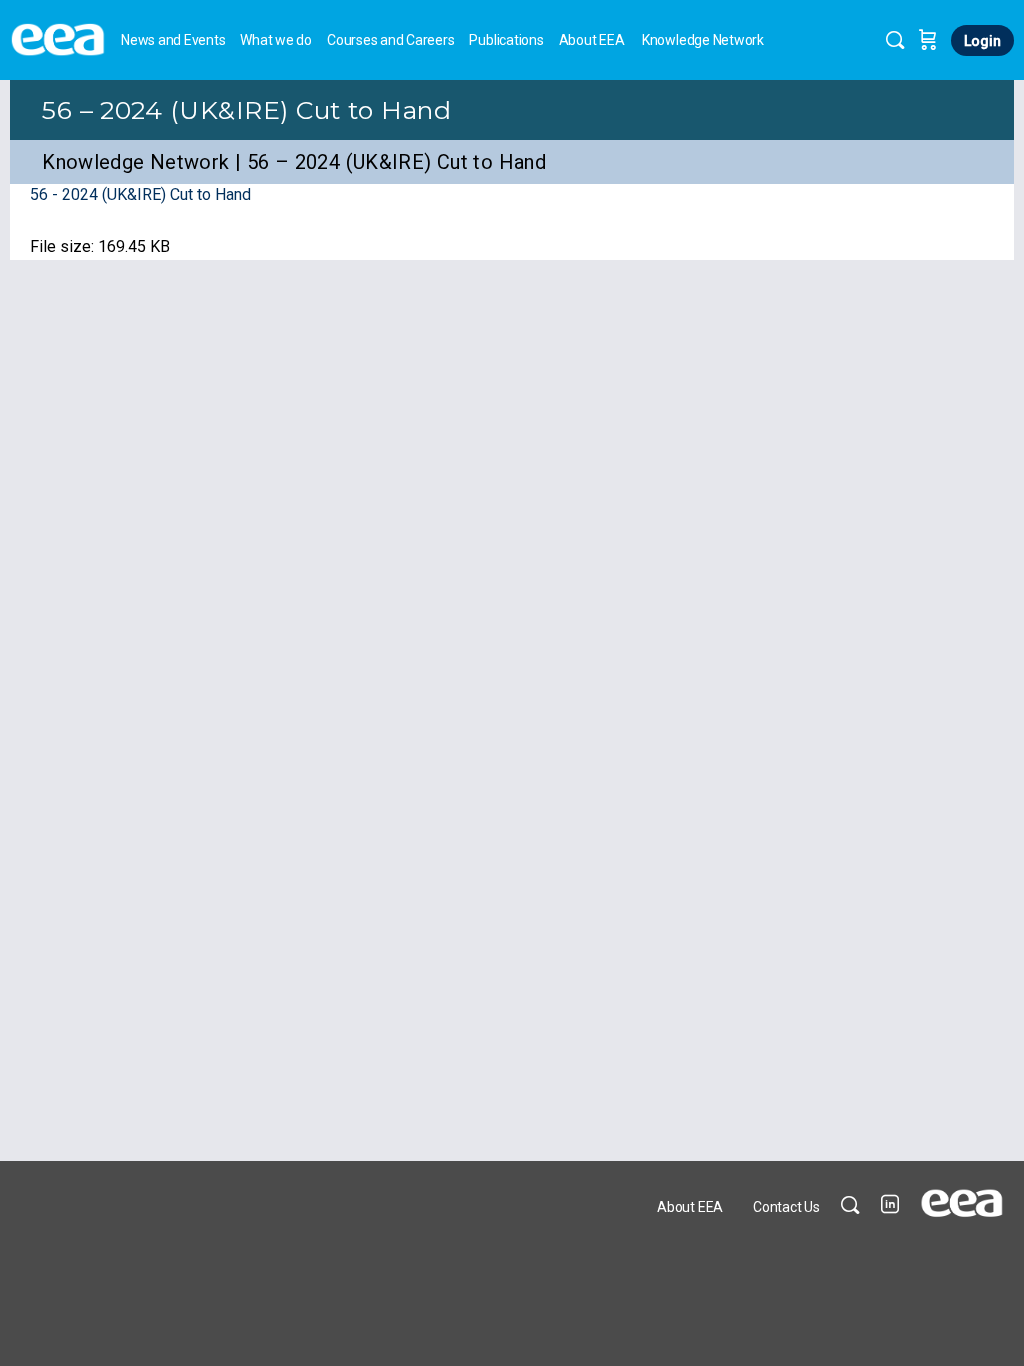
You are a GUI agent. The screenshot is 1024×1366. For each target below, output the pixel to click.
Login (982, 41)
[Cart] (928, 40)
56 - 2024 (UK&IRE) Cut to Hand (140, 194)
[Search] (895, 40)
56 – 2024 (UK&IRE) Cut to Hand (246, 110)
